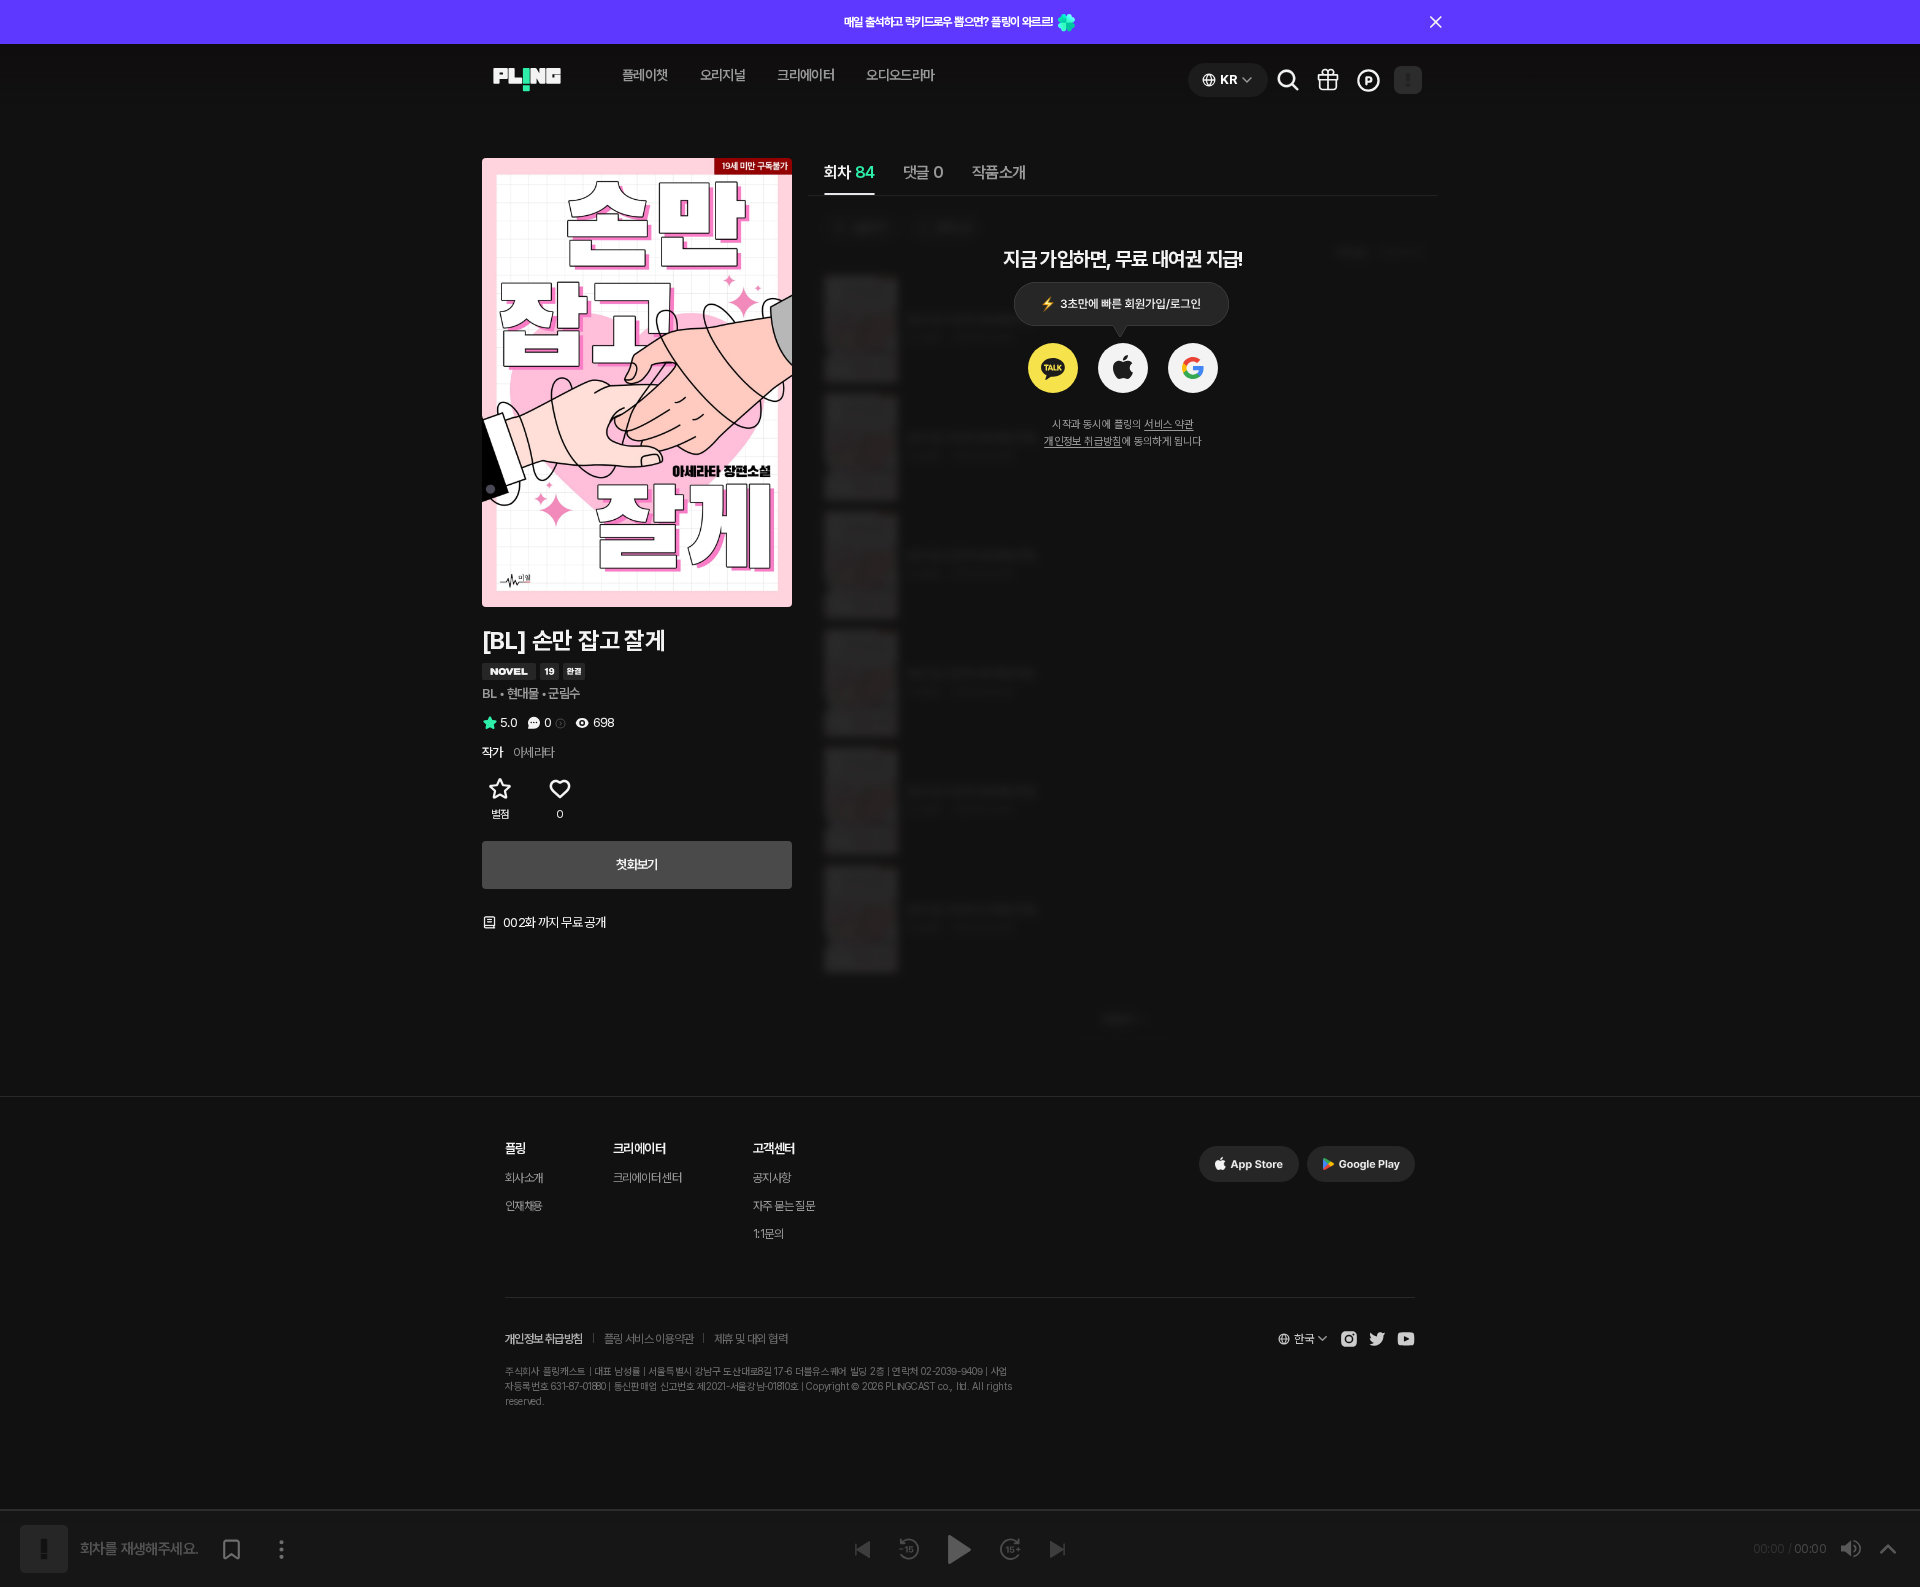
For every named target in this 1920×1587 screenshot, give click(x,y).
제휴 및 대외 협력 (750, 1339)
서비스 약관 (1168, 424)
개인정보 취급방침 (1083, 441)
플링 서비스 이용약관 (648, 1339)
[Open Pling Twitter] (1377, 1339)
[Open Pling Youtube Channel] (1406, 1339)
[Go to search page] (1288, 80)
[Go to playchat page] (527, 80)
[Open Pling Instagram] (1349, 1339)
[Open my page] (1408, 80)
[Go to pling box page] (1328, 80)
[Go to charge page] (1368, 80)
